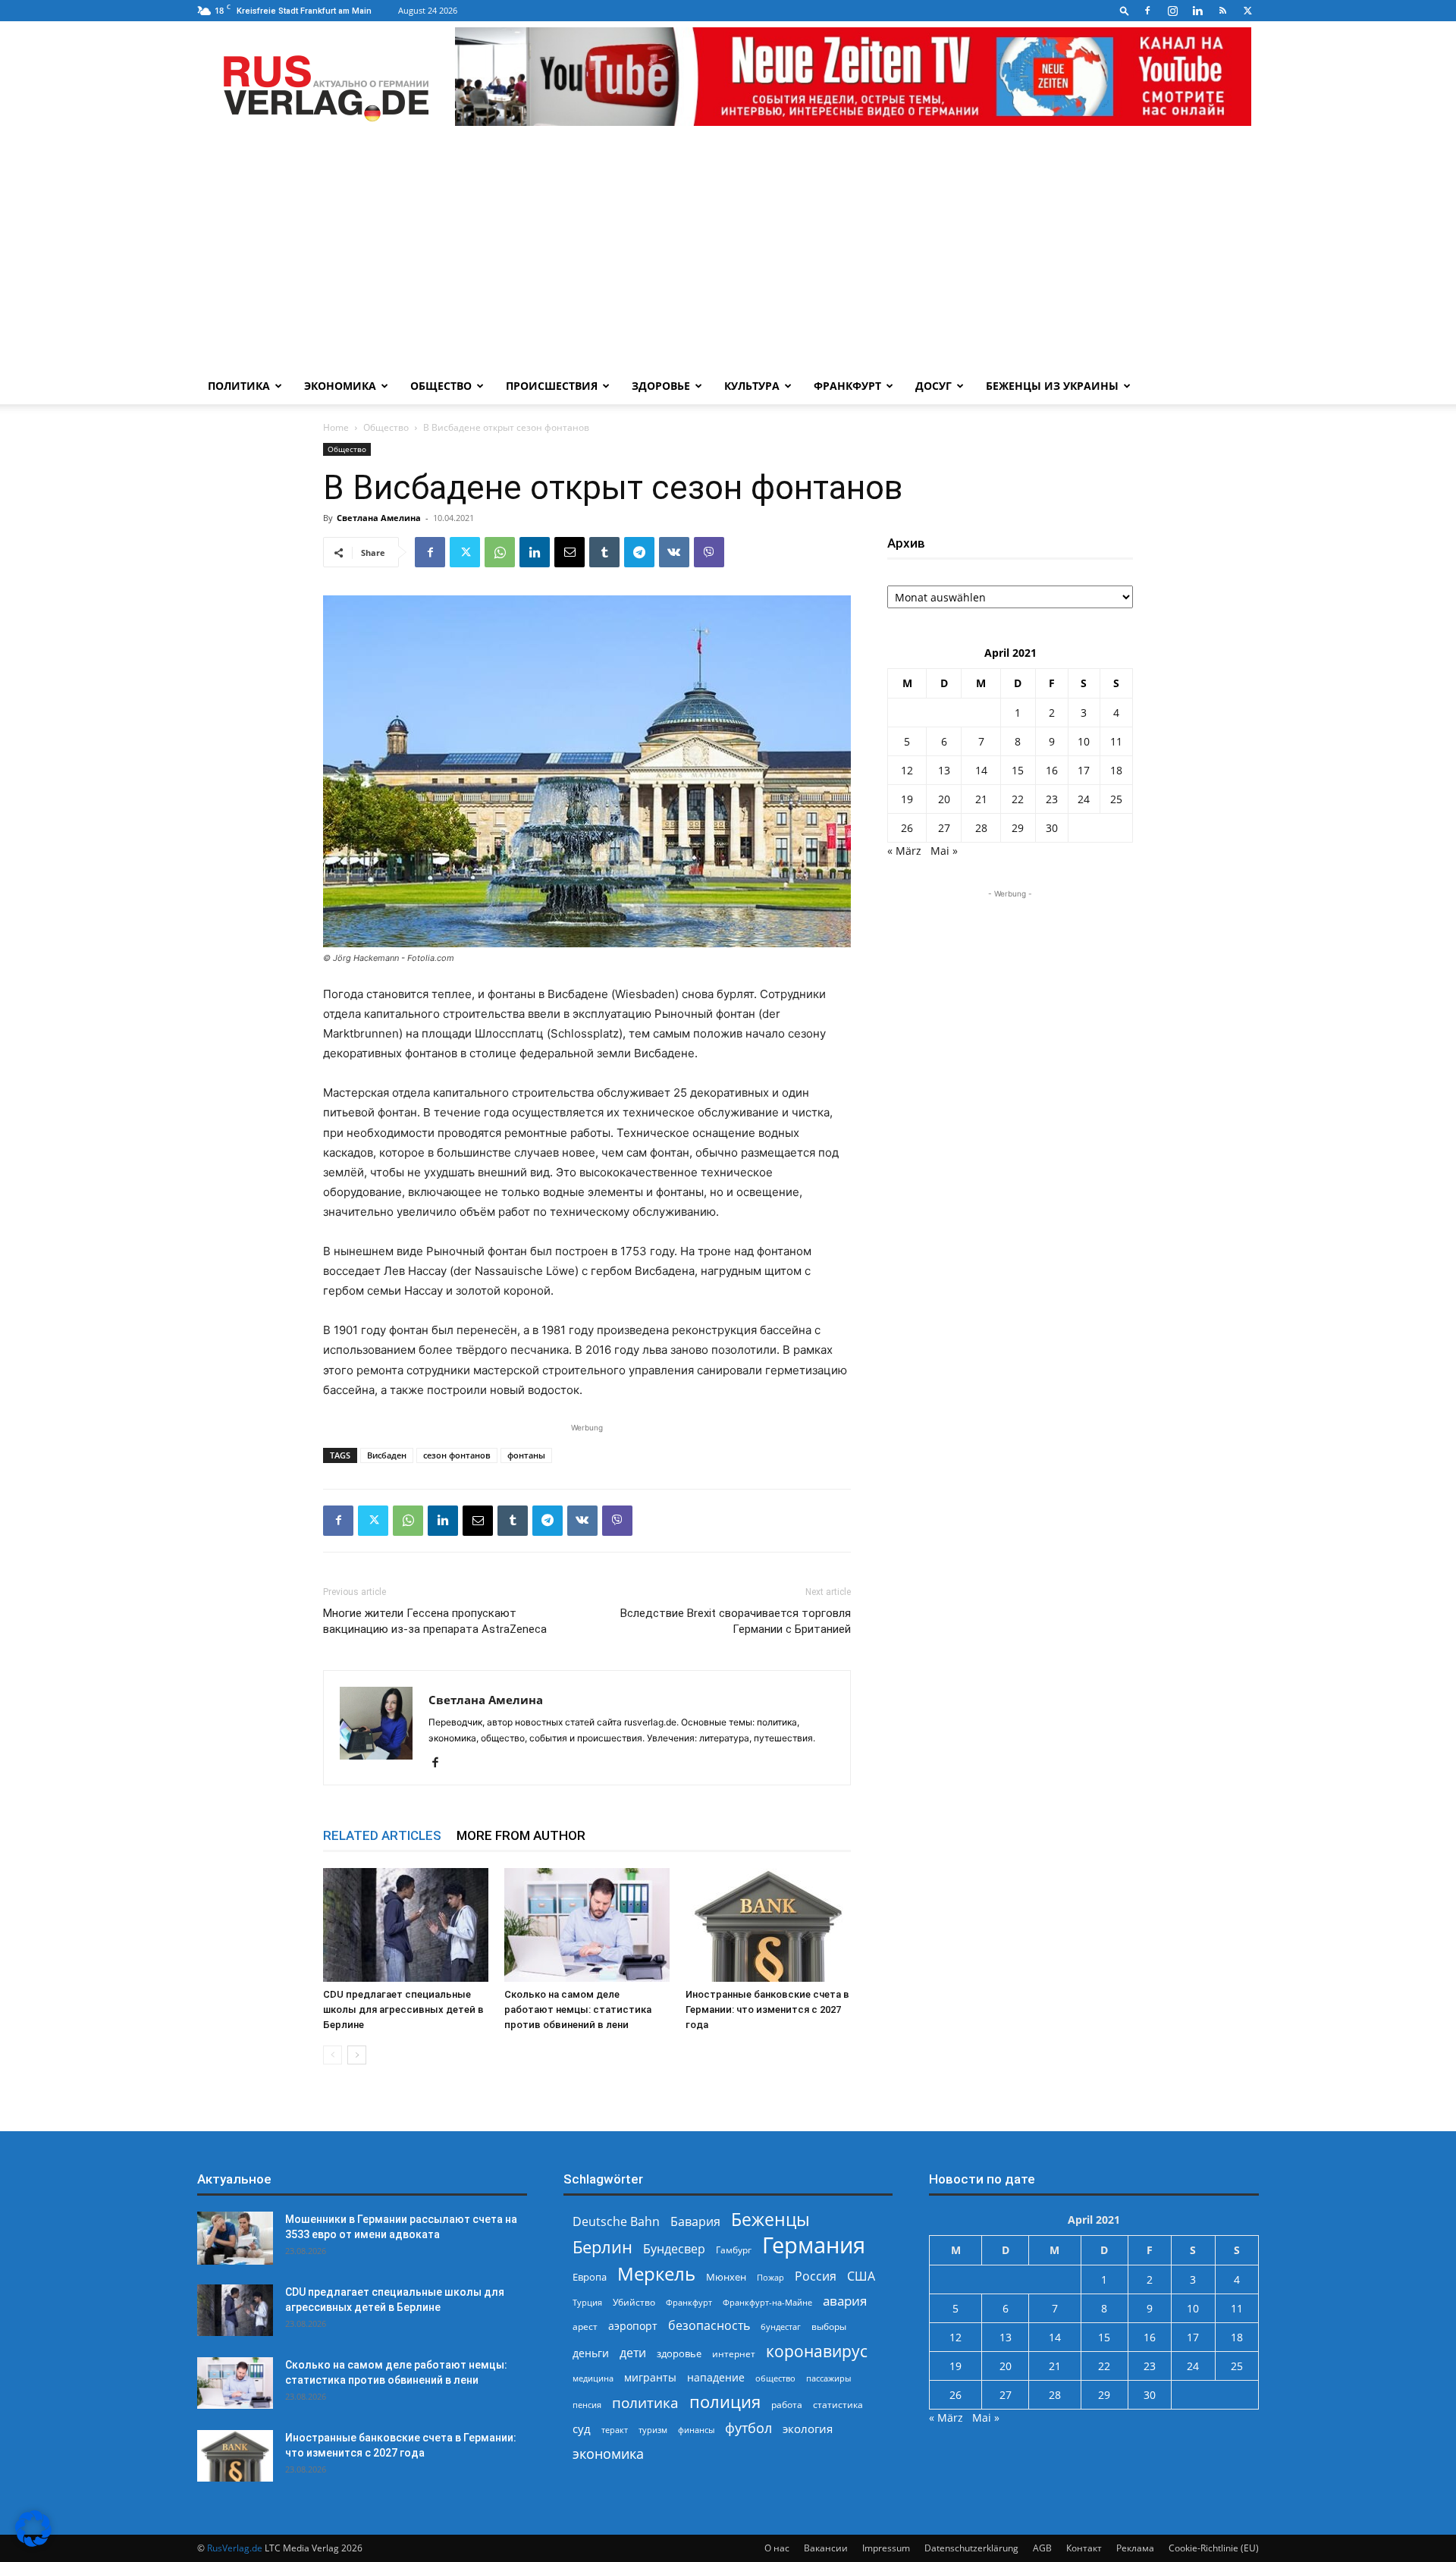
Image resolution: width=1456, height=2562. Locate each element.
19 (907, 799)
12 (907, 770)
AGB (1042, 2548)
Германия (814, 2245)
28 (981, 828)
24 (1084, 799)
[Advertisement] (728, 254)
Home (336, 427)
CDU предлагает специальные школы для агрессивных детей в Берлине (403, 2009)
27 (944, 828)
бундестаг (781, 2327)
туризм (653, 2430)
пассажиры (828, 2378)
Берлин (602, 2247)
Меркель (656, 2273)
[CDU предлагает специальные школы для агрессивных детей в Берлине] (406, 1925)
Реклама (1135, 2548)
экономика (608, 2453)
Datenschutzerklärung (971, 2548)
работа (787, 2405)
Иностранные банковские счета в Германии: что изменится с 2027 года (767, 2009)
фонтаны (526, 1455)
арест (585, 2327)
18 (1116, 770)
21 (981, 799)
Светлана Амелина (379, 518)
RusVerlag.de (235, 2548)
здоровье (679, 2353)
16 (1052, 770)
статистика (838, 2405)
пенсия (587, 2405)
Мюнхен (726, 2277)
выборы (829, 2327)
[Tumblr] (604, 552)
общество (775, 2378)
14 (981, 770)
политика (645, 2402)
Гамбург (734, 2250)
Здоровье (661, 386)
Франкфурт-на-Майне (767, 2302)
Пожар (770, 2277)
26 (907, 828)
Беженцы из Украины (1052, 386)
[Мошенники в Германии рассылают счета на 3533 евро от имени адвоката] (235, 2238)
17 (1084, 770)
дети (633, 2353)
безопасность (709, 2326)
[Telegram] (639, 552)
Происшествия (552, 386)
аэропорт (633, 2326)
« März (904, 851)
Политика (239, 386)
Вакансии (826, 2548)
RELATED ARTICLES (382, 1835)
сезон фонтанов (457, 1455)
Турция (587, 2302)
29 (1018, 828)
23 (1052, 799)
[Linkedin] (1197, 11)
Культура (752, 386)
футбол (748, 2428)
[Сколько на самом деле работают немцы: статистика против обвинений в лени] (587, 1925)
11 (1116, 741)
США (861, 2276)
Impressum (886, 2548)
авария (845, 2301)
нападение (716, 2377)
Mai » (944, 851)
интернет (734, 2353)
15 (1018, 770)
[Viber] (709, 552)
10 (1084, 741)
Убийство (634, 2302)
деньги (591, 2353)
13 (944, 770)
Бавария (695, 2222)
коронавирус (817, 2351)
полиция (725, 2402)
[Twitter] (1247, 11)
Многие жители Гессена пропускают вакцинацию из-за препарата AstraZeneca (435, 1621)
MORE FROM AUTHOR (521, 1835)
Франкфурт (847, 386)
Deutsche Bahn (616, 2222)
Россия (816, 2276)
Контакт (1084, 2548)
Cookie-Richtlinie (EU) (1214, 2548)
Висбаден (387, 1455)
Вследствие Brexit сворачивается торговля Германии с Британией (736, 1621)
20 (944, 799)
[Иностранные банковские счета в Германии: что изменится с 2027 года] (768, 1925)
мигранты (650, 2377)
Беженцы (770, 2220)
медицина (593, 2378)
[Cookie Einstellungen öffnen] (33, 2543)
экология (808, 2429)
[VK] (674, 552)
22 (1018, 799)
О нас (777, 2548)
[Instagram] (1172, 11)
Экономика (340, 386)
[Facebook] (1147, 11)
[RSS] (1222, 11)
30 (1052, 828)
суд (582, 2429)
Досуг (934, 386)
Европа (590, 2277)
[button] (1125, 10)
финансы (696, 2430)
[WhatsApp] (500, 552)
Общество (441, 386)
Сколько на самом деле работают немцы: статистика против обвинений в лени (578, 2009)
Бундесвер (674, 2249)
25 (1116, 799)
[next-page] (357, 2055)
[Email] (570, 552)
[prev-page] (333, 2055)
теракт (615, 2430)
